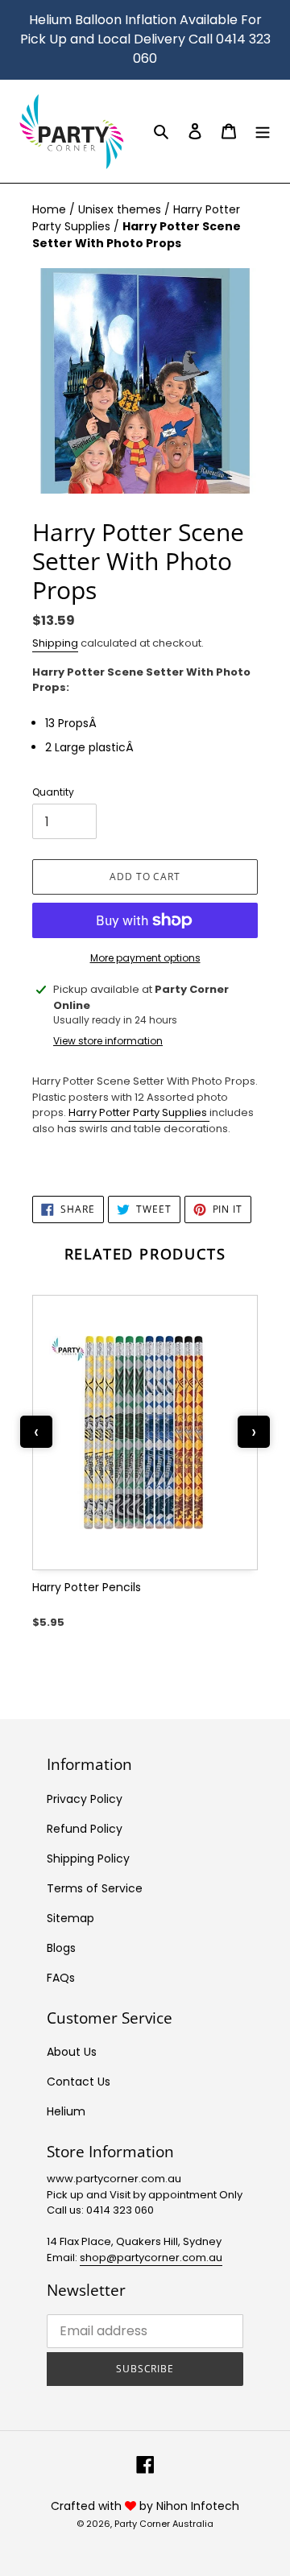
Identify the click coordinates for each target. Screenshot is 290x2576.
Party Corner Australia (164, 2524)
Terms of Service (95, 1888)
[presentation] (36, 1432)
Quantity (53, 792)
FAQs (61, 1978)
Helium (66, 2111)
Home (51, 209)
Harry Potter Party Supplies (139, 1112)
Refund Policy (85, 1829)
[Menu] (263, 131)
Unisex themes (121, 209)
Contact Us (79, 2082)
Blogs (61, 1948)
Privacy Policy (85, 1799)
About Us (72, 2052)
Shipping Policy (88, 1859)
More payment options (145, 958)
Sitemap (70, 1918)
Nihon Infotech (198, 2506)
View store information (108, 1041)
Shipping (55, 643)
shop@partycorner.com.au (151, 2258)
